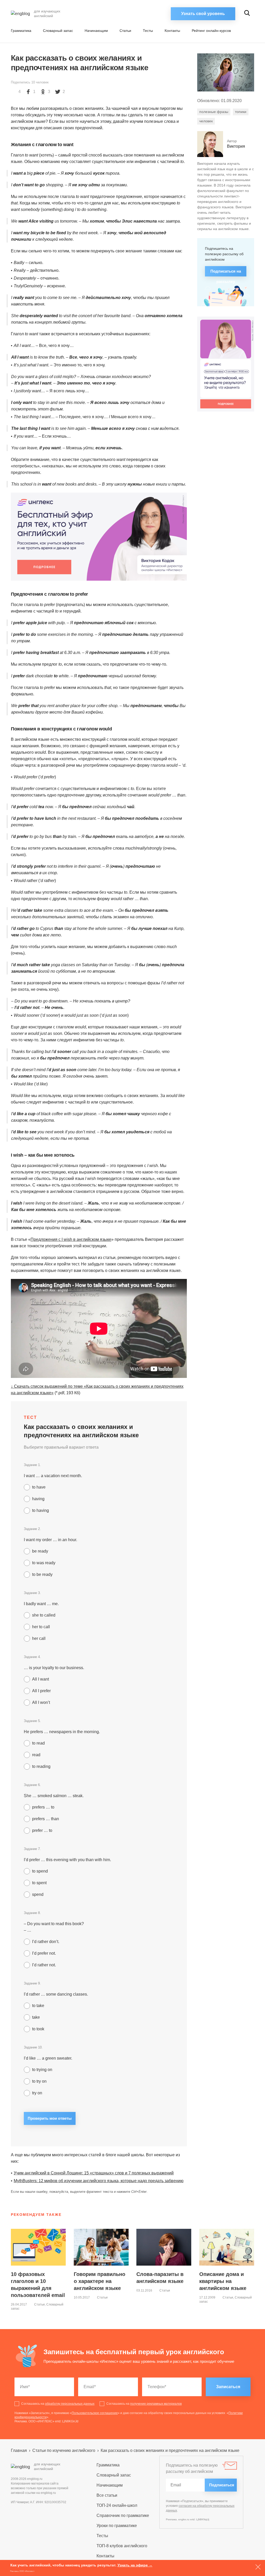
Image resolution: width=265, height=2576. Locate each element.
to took (38, 2029)
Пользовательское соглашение (95, 2413)
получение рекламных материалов (156, 2404)
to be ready (42, 1574)
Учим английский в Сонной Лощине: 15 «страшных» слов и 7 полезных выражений (94, 2173)
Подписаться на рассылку (226, 273)
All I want (41, 1679)
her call (39, 1638)
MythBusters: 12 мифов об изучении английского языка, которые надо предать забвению (99, 2181)
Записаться (228, 2387)
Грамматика (21, 31)
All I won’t (41, 1702)
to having (41, 1510)
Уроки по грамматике (117, 2526)
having (38, 1499)
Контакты (172, 31)
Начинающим (96, 31)
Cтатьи (125, 31)
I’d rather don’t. (46, 1942)
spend (38, 1894)
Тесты (148, 31)
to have (39, 1487)
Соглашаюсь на (58, 2404)
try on (37, 2093)
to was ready (44, 1563)
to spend (40, 1871)
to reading (41, 1766)
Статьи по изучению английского (64, 2450)
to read (38, 1743)
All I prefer (41, 1691)
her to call (41, 1627)
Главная (19, 2450)
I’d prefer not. (44, 1953)
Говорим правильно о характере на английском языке (100, 2281)
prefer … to (42, 1830)
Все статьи (107, 2495)
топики (241, 112)
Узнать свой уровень (203, 14)
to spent (39, 1883)
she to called (44, 1615)
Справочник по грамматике (123, 2515)
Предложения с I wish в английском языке (71, 1239)
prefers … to (43, 1807)
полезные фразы (214, 112)
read (36, 1755)
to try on (39, 2081)
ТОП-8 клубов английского (122, 2546)
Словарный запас (58, 31)
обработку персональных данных (70, 2404)
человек (206, 121)
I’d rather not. (44, 1965)
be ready (40, 1551)
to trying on (42, 2070)
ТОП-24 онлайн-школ (117, 2505)
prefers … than (46, 1819)
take (36, 2017)
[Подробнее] (99, 537)
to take (38, 2006)
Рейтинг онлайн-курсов (211, 31)
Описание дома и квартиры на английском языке (223, 2281)
